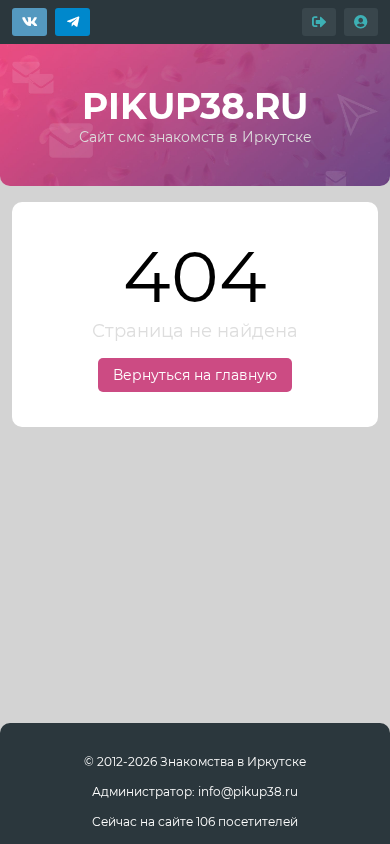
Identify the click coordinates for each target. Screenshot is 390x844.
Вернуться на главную (195, 375)
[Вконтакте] (29, 22)
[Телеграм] (72, 22)
